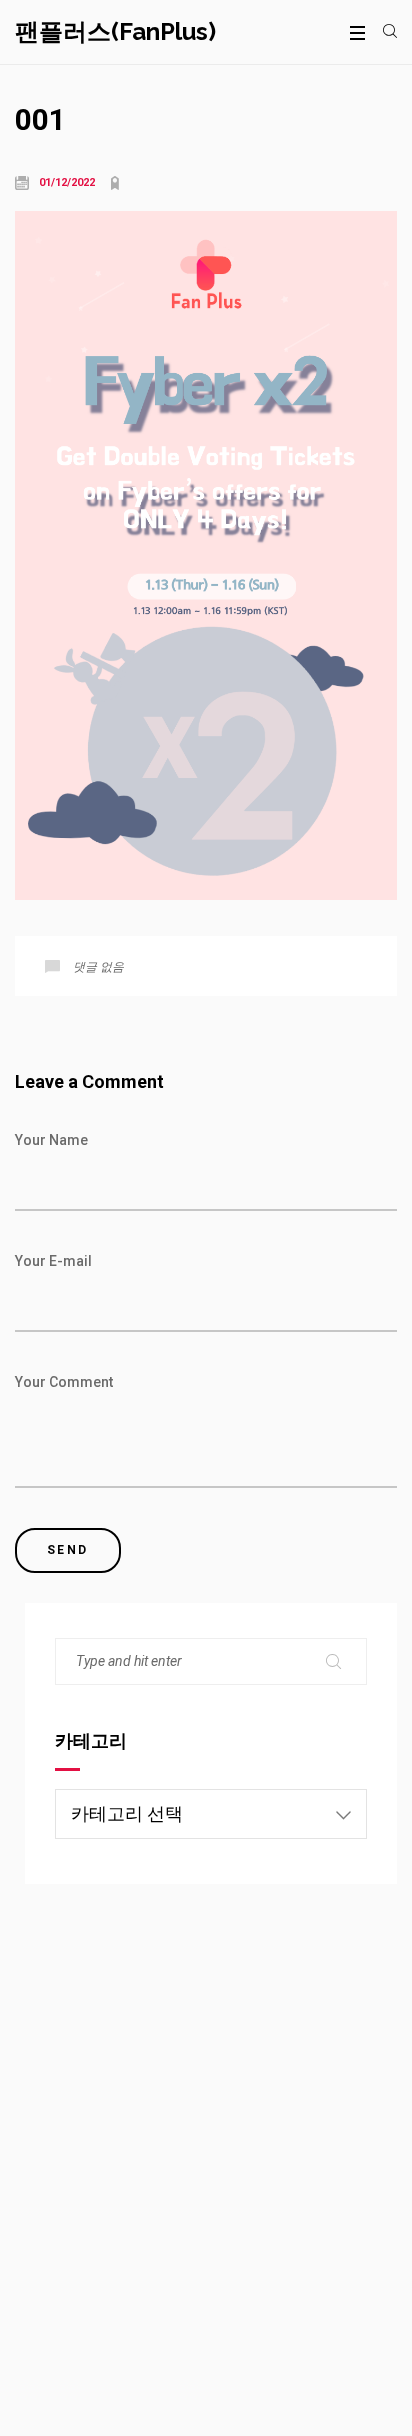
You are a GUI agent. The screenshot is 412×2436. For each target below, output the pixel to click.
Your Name (51, 1140)
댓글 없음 (98, 967)
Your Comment (64, 1382)
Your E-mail (53, 1261)
